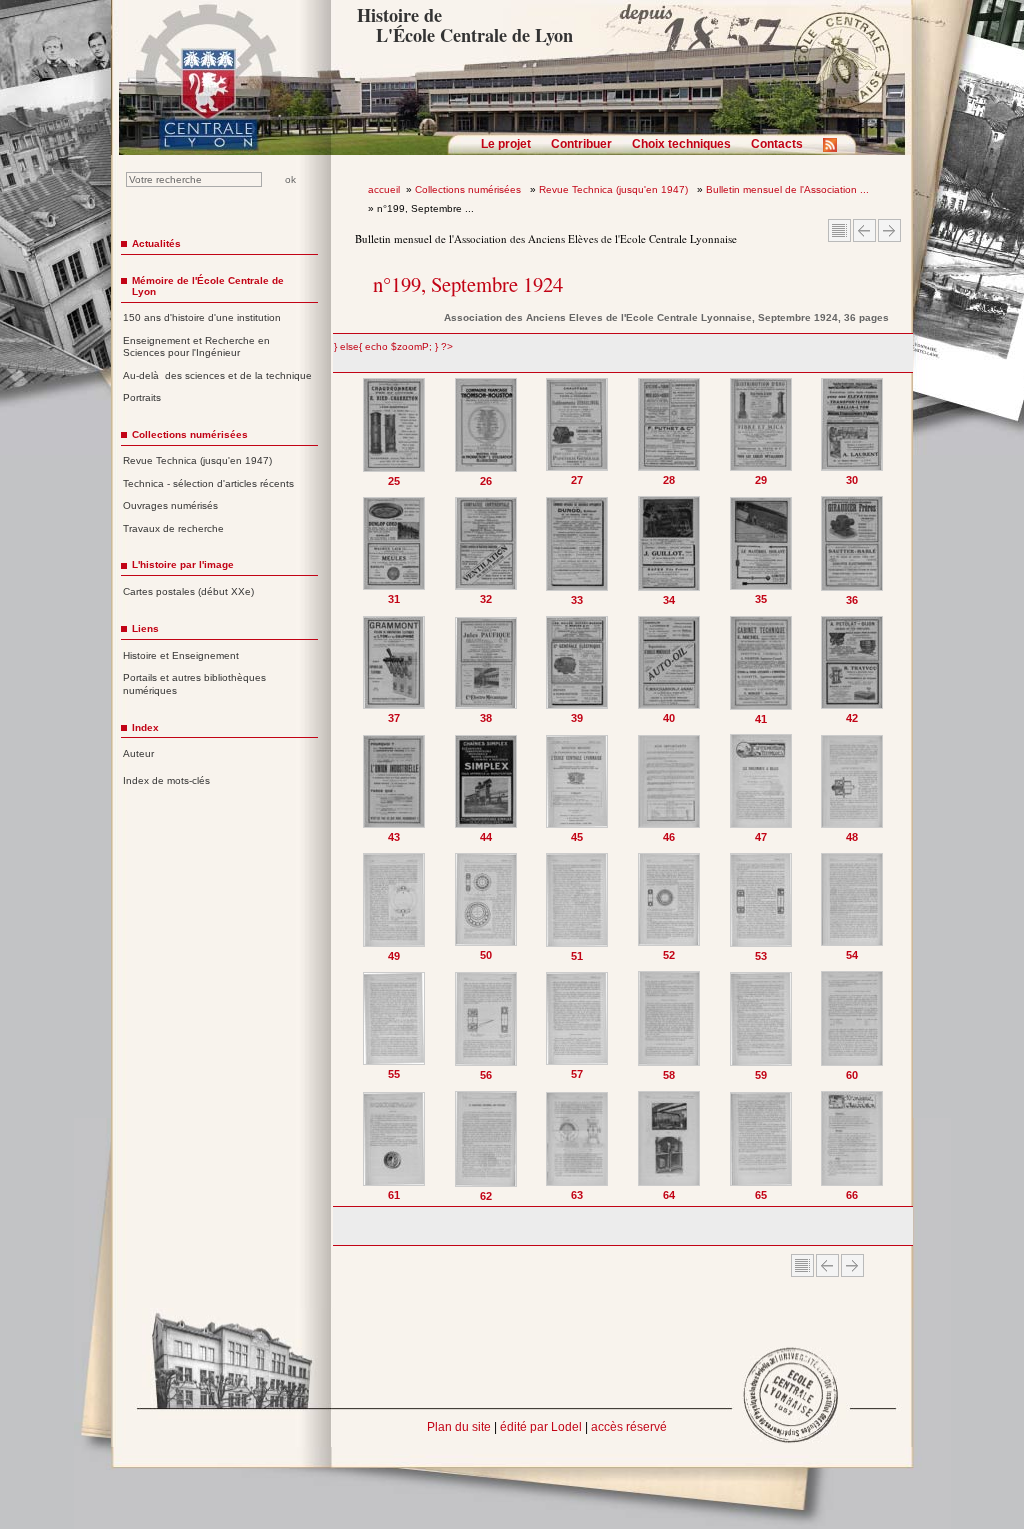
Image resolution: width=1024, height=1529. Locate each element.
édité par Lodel (541, 1427)
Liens (145, 628)
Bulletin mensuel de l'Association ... (787, 189)
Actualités (156, 243)
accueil (384, 189)
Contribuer (581, 144)
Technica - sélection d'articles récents (208, 483)
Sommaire (839, 230)
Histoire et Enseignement (181, 655)
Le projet (506, 144)
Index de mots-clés (166, 780)
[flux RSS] (835, 151)
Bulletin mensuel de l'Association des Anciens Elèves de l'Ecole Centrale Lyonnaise (546, 238)
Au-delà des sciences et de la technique (217, 375)
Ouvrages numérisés (170, 505)
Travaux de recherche (173, 528)
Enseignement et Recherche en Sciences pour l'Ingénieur (196, 347)
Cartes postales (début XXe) (188, 591)
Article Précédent (864, 230)
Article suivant (889, 230)
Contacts (777, 144)
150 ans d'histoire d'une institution (202, 317)
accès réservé (629, 1427)
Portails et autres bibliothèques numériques (194, 684)
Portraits (142, 397)
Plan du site (459, 1427)
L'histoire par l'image (183, 564)
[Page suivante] (893, 789)
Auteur (138, 753)
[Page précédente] (353, 789)
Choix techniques (681, 144)
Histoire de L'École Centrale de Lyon (464, 25)
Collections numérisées (469, 189)
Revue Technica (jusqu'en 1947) (615, 189)
